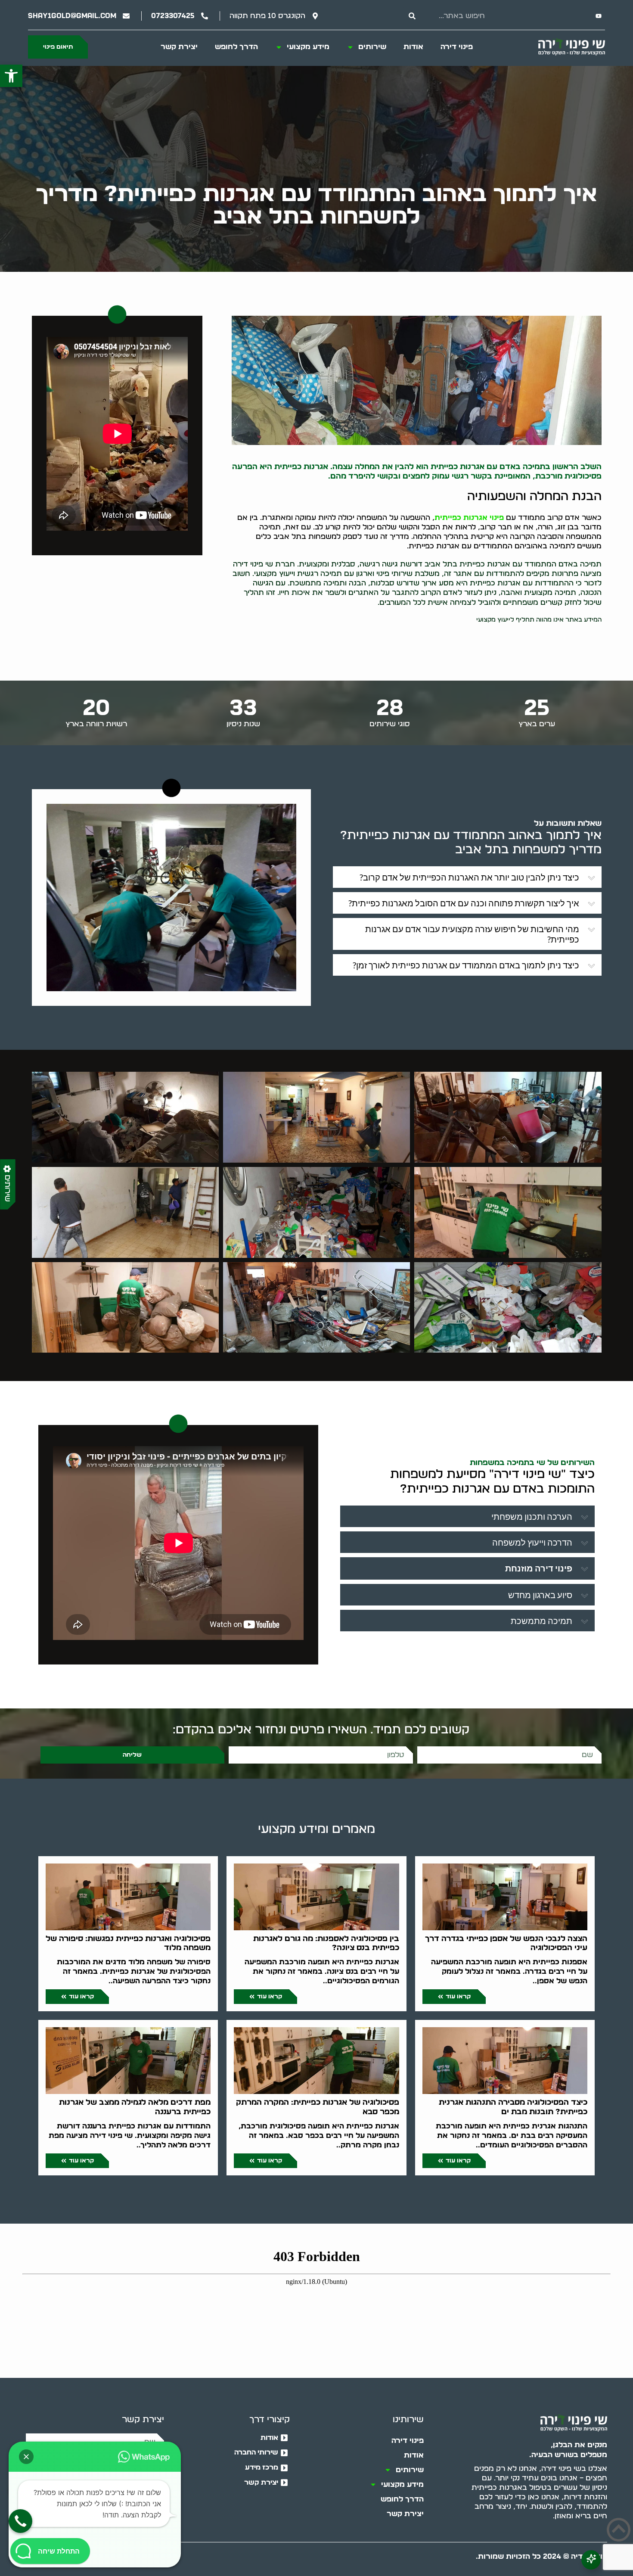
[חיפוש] (412, 16)
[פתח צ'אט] (591, 2560)
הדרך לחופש (236, 47)
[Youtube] (599, 16)
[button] (11, 76)
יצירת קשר (179, 47)
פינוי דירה (457, 47)
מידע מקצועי (308, 47)
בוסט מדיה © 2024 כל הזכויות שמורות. (541, 2556)
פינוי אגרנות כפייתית (469, 518)
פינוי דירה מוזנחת (539, 1568)
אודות (413, 47)
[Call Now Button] (20, 2521)
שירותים (372, 47)
